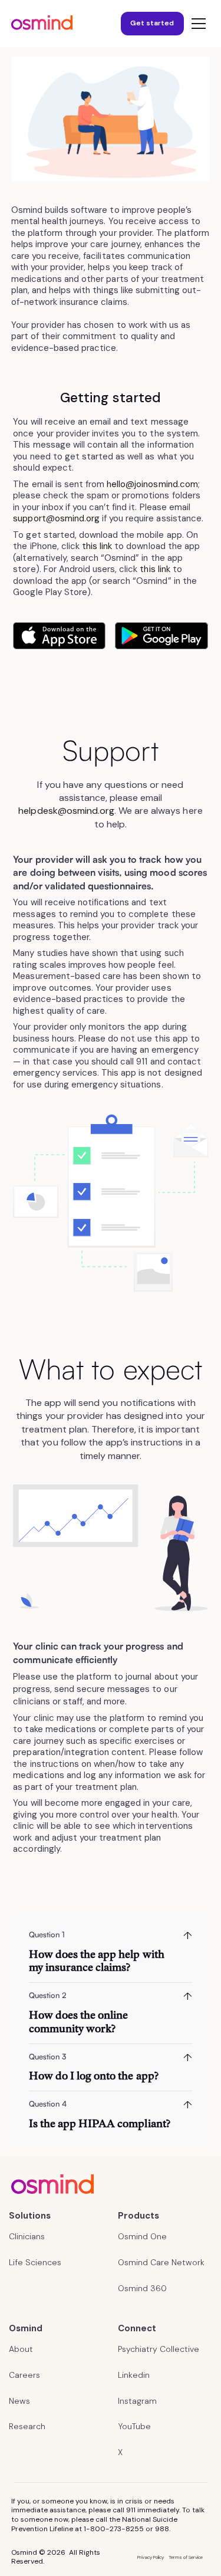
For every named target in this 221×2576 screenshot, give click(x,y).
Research (27, 2426)
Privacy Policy (151, 2557)
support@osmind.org (56, 518)
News (19, 2401)
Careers (24, 2375)
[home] (42, 24)
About (21, 2349)
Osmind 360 (142, 2288)
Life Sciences (35, 2262)
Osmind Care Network (161, 2262)
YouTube (134, 2426)
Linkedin (134, 2375)
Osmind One (142, 2236)
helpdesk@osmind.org (66, 811)
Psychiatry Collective (159, 2349)
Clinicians (27, 2236)
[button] (196, 24)
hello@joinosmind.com (152, 484)
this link (97, 546)
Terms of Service (186, 2557)
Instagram (137, 2401)
